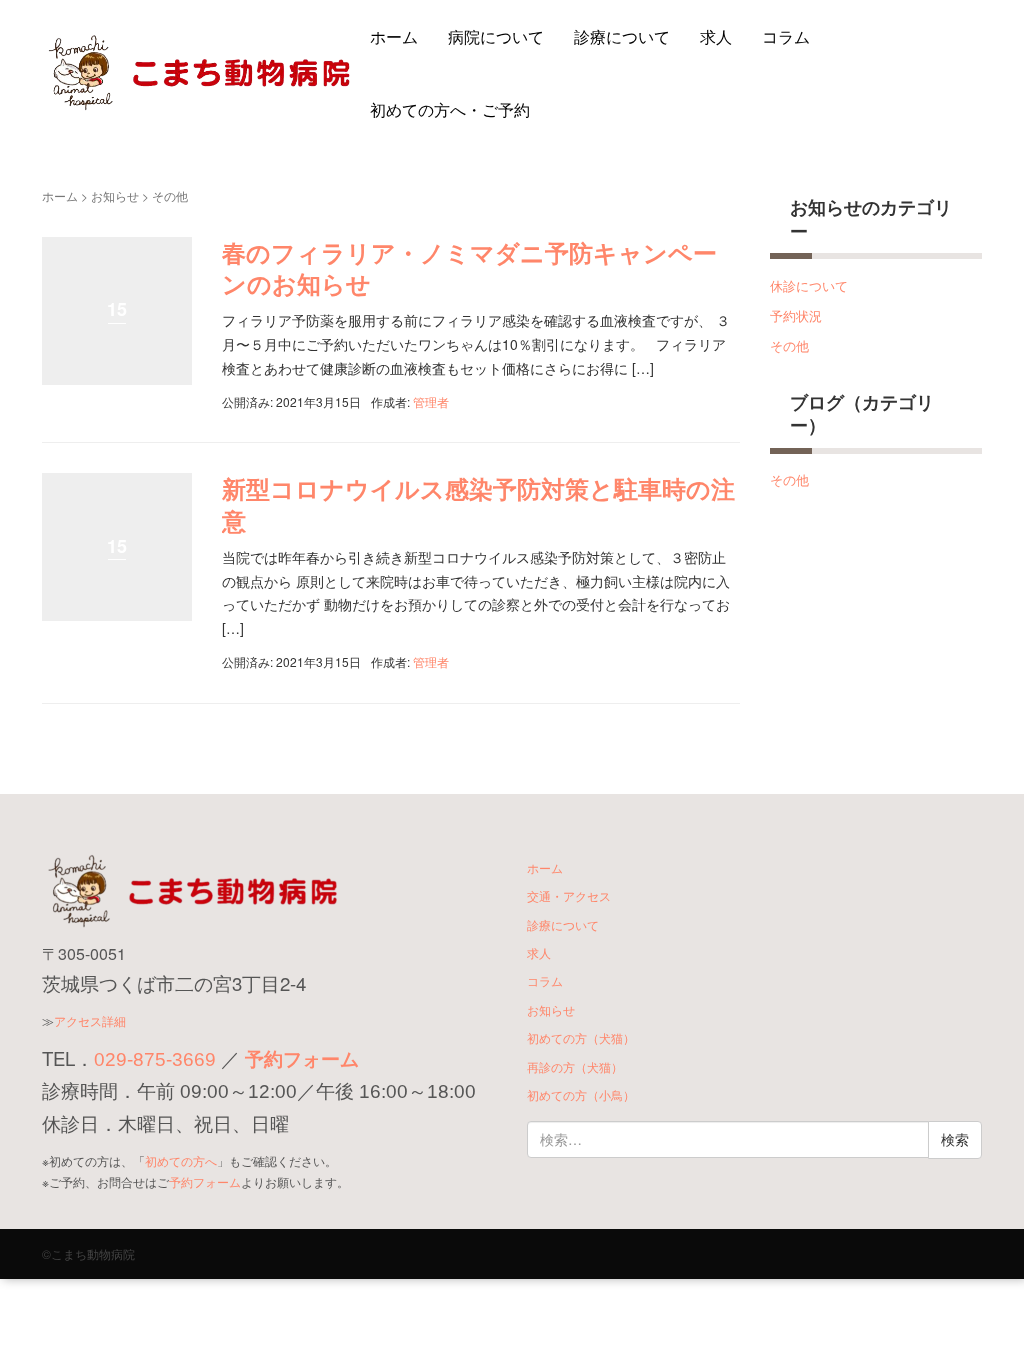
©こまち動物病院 (88, 1253)
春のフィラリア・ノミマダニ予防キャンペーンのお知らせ (469, 267)
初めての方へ (181, 1160)
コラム (786, 36)
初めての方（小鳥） (581, 1094)
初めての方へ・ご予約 (450, 109)
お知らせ (115, 195)
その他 (789, 345)
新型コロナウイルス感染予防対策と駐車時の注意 (478, 503)
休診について (809, 285)
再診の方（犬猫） (575, 1066)
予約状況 (796, 315)
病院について (496, 36)
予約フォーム (302, 1059)
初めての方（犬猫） (581, 1037)
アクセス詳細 (90, 1020)
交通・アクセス (569, 895)
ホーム (394, 36)
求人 (716, 36)
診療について (622, 36)
